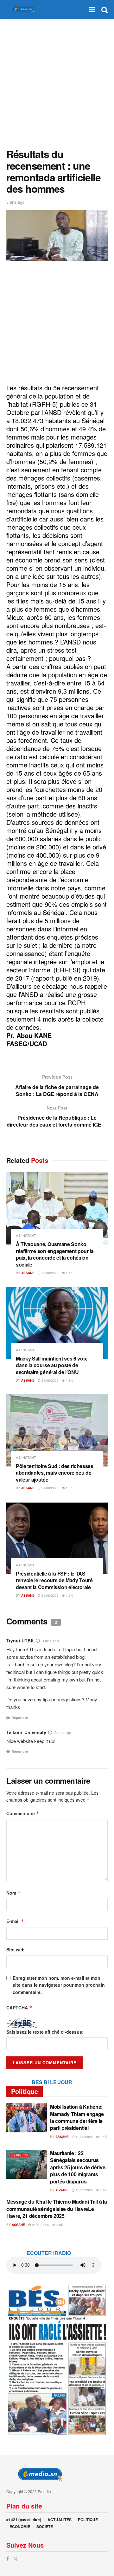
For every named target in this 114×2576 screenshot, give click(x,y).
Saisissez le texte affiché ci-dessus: (45, 2032)
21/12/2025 (40, 2225)
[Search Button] (104, 9)
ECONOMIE (20, 2526)
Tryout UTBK (20, 1641)
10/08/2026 (84, 2137)
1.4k (69, 1273)
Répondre (20, 1718)
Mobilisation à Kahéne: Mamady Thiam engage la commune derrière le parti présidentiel (77, 2117)
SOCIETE (45, 2526)
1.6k (69, 1595)
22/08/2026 (50, 1273)
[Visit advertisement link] (57, 2360)
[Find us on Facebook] (8, 2559)
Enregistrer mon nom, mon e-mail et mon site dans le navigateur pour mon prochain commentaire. (59, 1985)
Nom (13, 1893)
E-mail (15, 1921)
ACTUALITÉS (60, 2520)
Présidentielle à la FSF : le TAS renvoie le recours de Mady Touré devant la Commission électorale (54, 1580)
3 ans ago (15, 202)
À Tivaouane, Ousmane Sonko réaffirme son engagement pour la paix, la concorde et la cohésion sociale (55, 1254)
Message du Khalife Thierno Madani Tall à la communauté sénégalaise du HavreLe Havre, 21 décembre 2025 (57, 2209)
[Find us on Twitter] (16, 2559)
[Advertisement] (57, 82)
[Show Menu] (92, 9)
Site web (16, 1949)
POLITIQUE (88, 2520)
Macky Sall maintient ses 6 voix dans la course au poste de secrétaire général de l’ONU (51, 1365)
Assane (28, 1273)
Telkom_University (26, 1732)
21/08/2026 (50, 1380)
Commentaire (23, 1813)
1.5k (69, 1488)
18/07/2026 (84, 2190)
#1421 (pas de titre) (24, 2520)
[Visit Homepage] (22, 10)
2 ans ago (63, 1732)
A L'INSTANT (26, 1236)
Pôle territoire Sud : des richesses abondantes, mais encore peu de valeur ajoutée (55, 1473)
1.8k (69, 1380)
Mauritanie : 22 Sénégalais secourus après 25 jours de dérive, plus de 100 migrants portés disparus (78, 2167)
